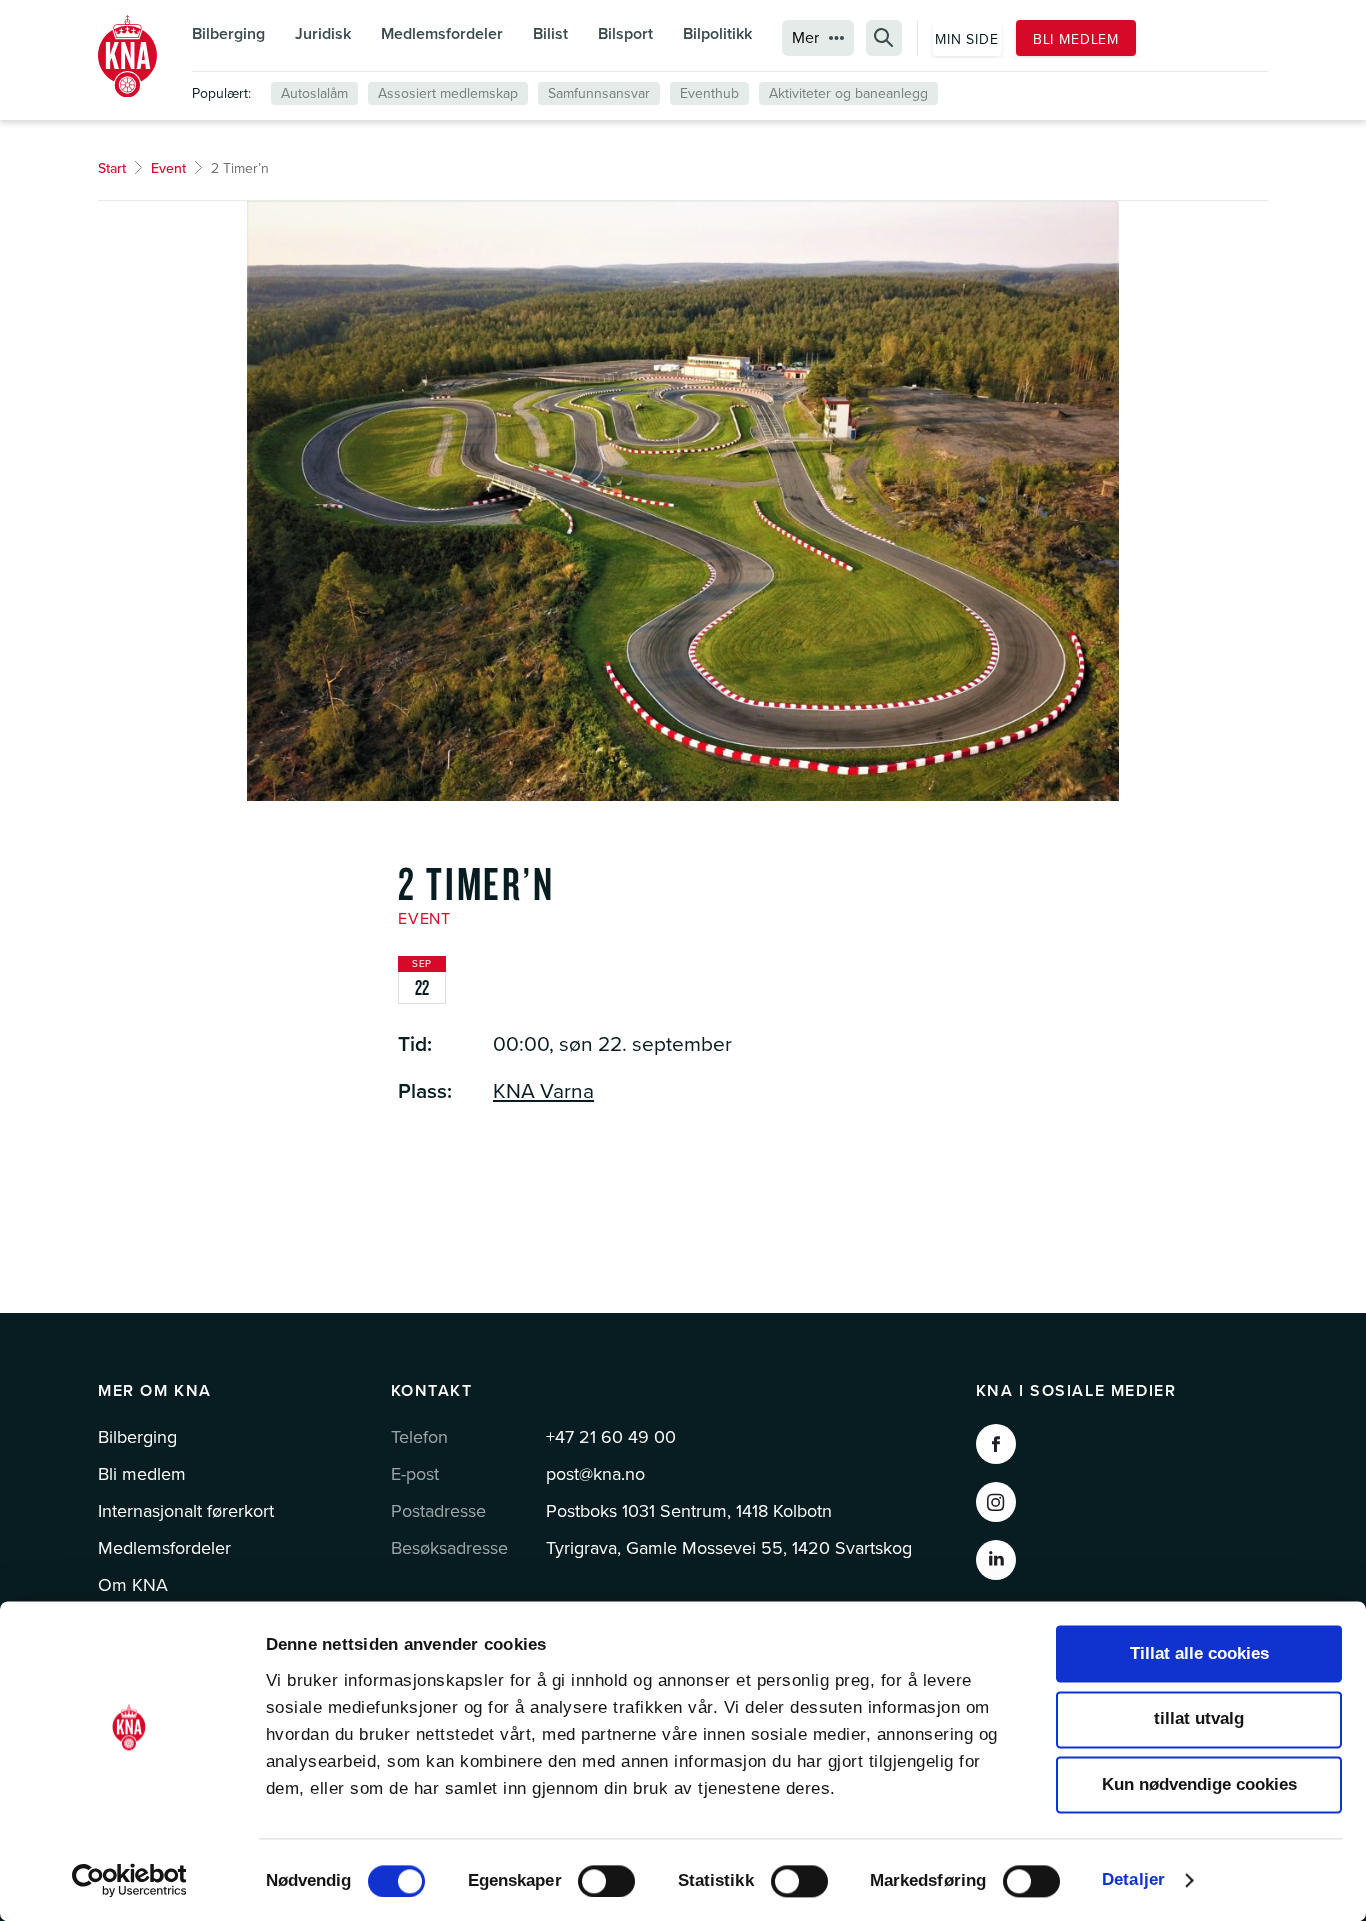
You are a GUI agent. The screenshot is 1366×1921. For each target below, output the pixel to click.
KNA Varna (543, 1091)
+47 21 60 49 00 (611, 1437)
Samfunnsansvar (599, 93)
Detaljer (1133, 1879)
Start (112, 168)
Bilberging (228, 34)
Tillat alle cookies (1199, 1653)
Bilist (550, 34)
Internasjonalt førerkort (186, 1511)
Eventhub (709, 93)
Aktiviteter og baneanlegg (848, 93)
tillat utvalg (1199, 1719)
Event (168, 168)
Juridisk (323, 34)
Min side (967, 39)
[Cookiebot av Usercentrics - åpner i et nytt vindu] (129, 1880)
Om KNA (133, 1585)
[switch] (606, 1881)
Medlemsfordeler (442, 34)
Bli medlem (1076, 39)
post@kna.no (595, 1474)
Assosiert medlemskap (448, 93)
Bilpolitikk (717, 34)
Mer (805, 38)
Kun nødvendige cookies (1199, 1784)
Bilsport (625, 34)
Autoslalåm (314, 93)
